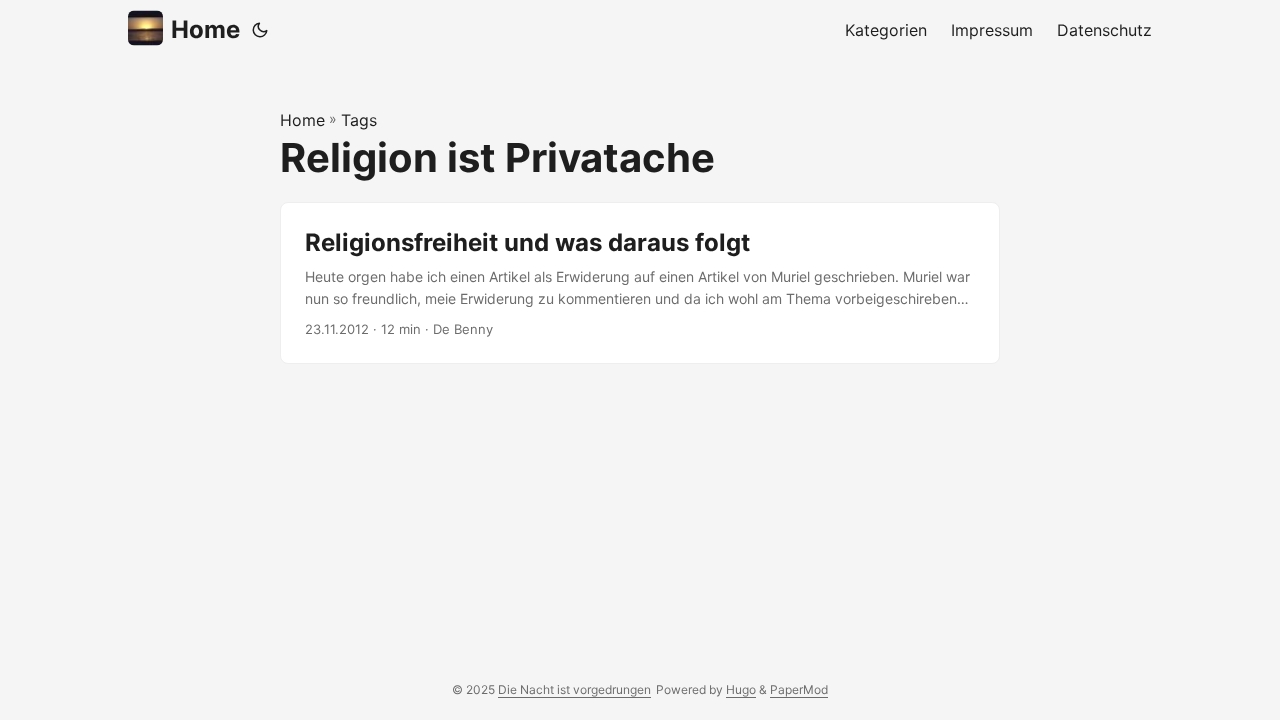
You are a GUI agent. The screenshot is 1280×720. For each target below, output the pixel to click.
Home (205, 29)
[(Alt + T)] (260, 30)
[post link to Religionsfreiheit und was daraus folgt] (640, 283)
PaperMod (799, 689)
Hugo (741, 689)
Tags (359, 120)
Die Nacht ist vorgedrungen (574, 689)
